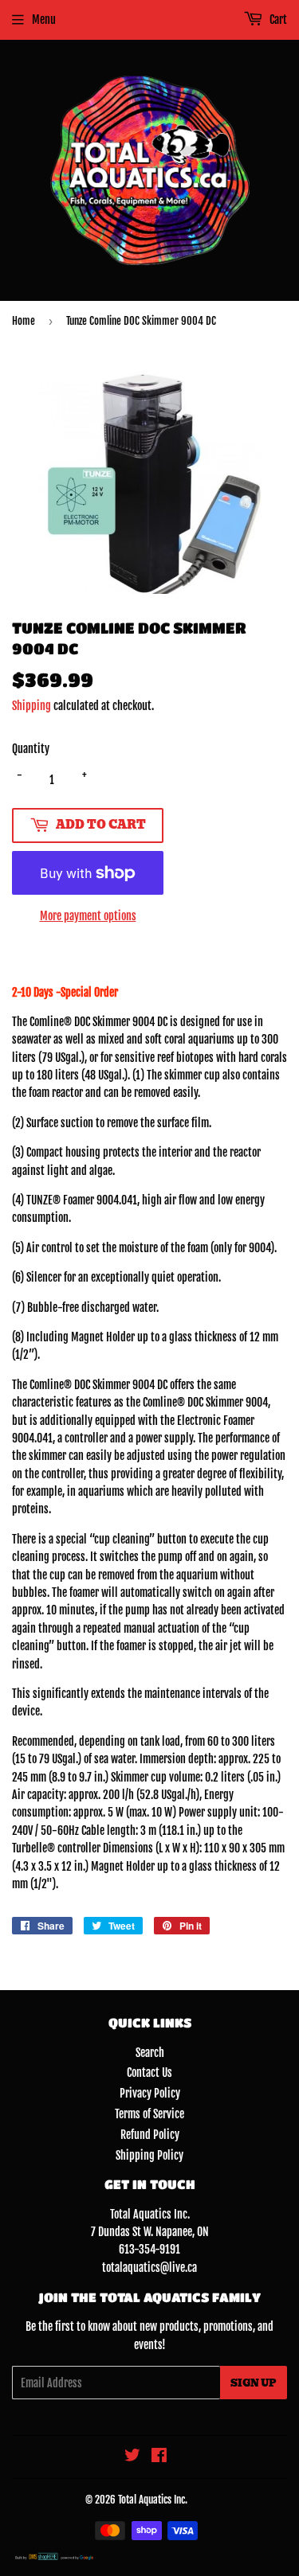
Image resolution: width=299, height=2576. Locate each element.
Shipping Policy (149, 2155)
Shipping (31, 706)
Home (24, 321)
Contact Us (149, 2073)
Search (150, 2053)
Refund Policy (150, 2135)
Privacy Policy (150, 2093)
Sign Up (254, 2383)
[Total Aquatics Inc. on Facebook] (159, 2457)
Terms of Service (149, 2114)
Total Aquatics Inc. (153, 2500)
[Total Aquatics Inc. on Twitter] (132, 2457)
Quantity (31, 749)
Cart (277, 20)
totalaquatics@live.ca (149, 2268)
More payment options (88, 916)
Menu (44, 20)
